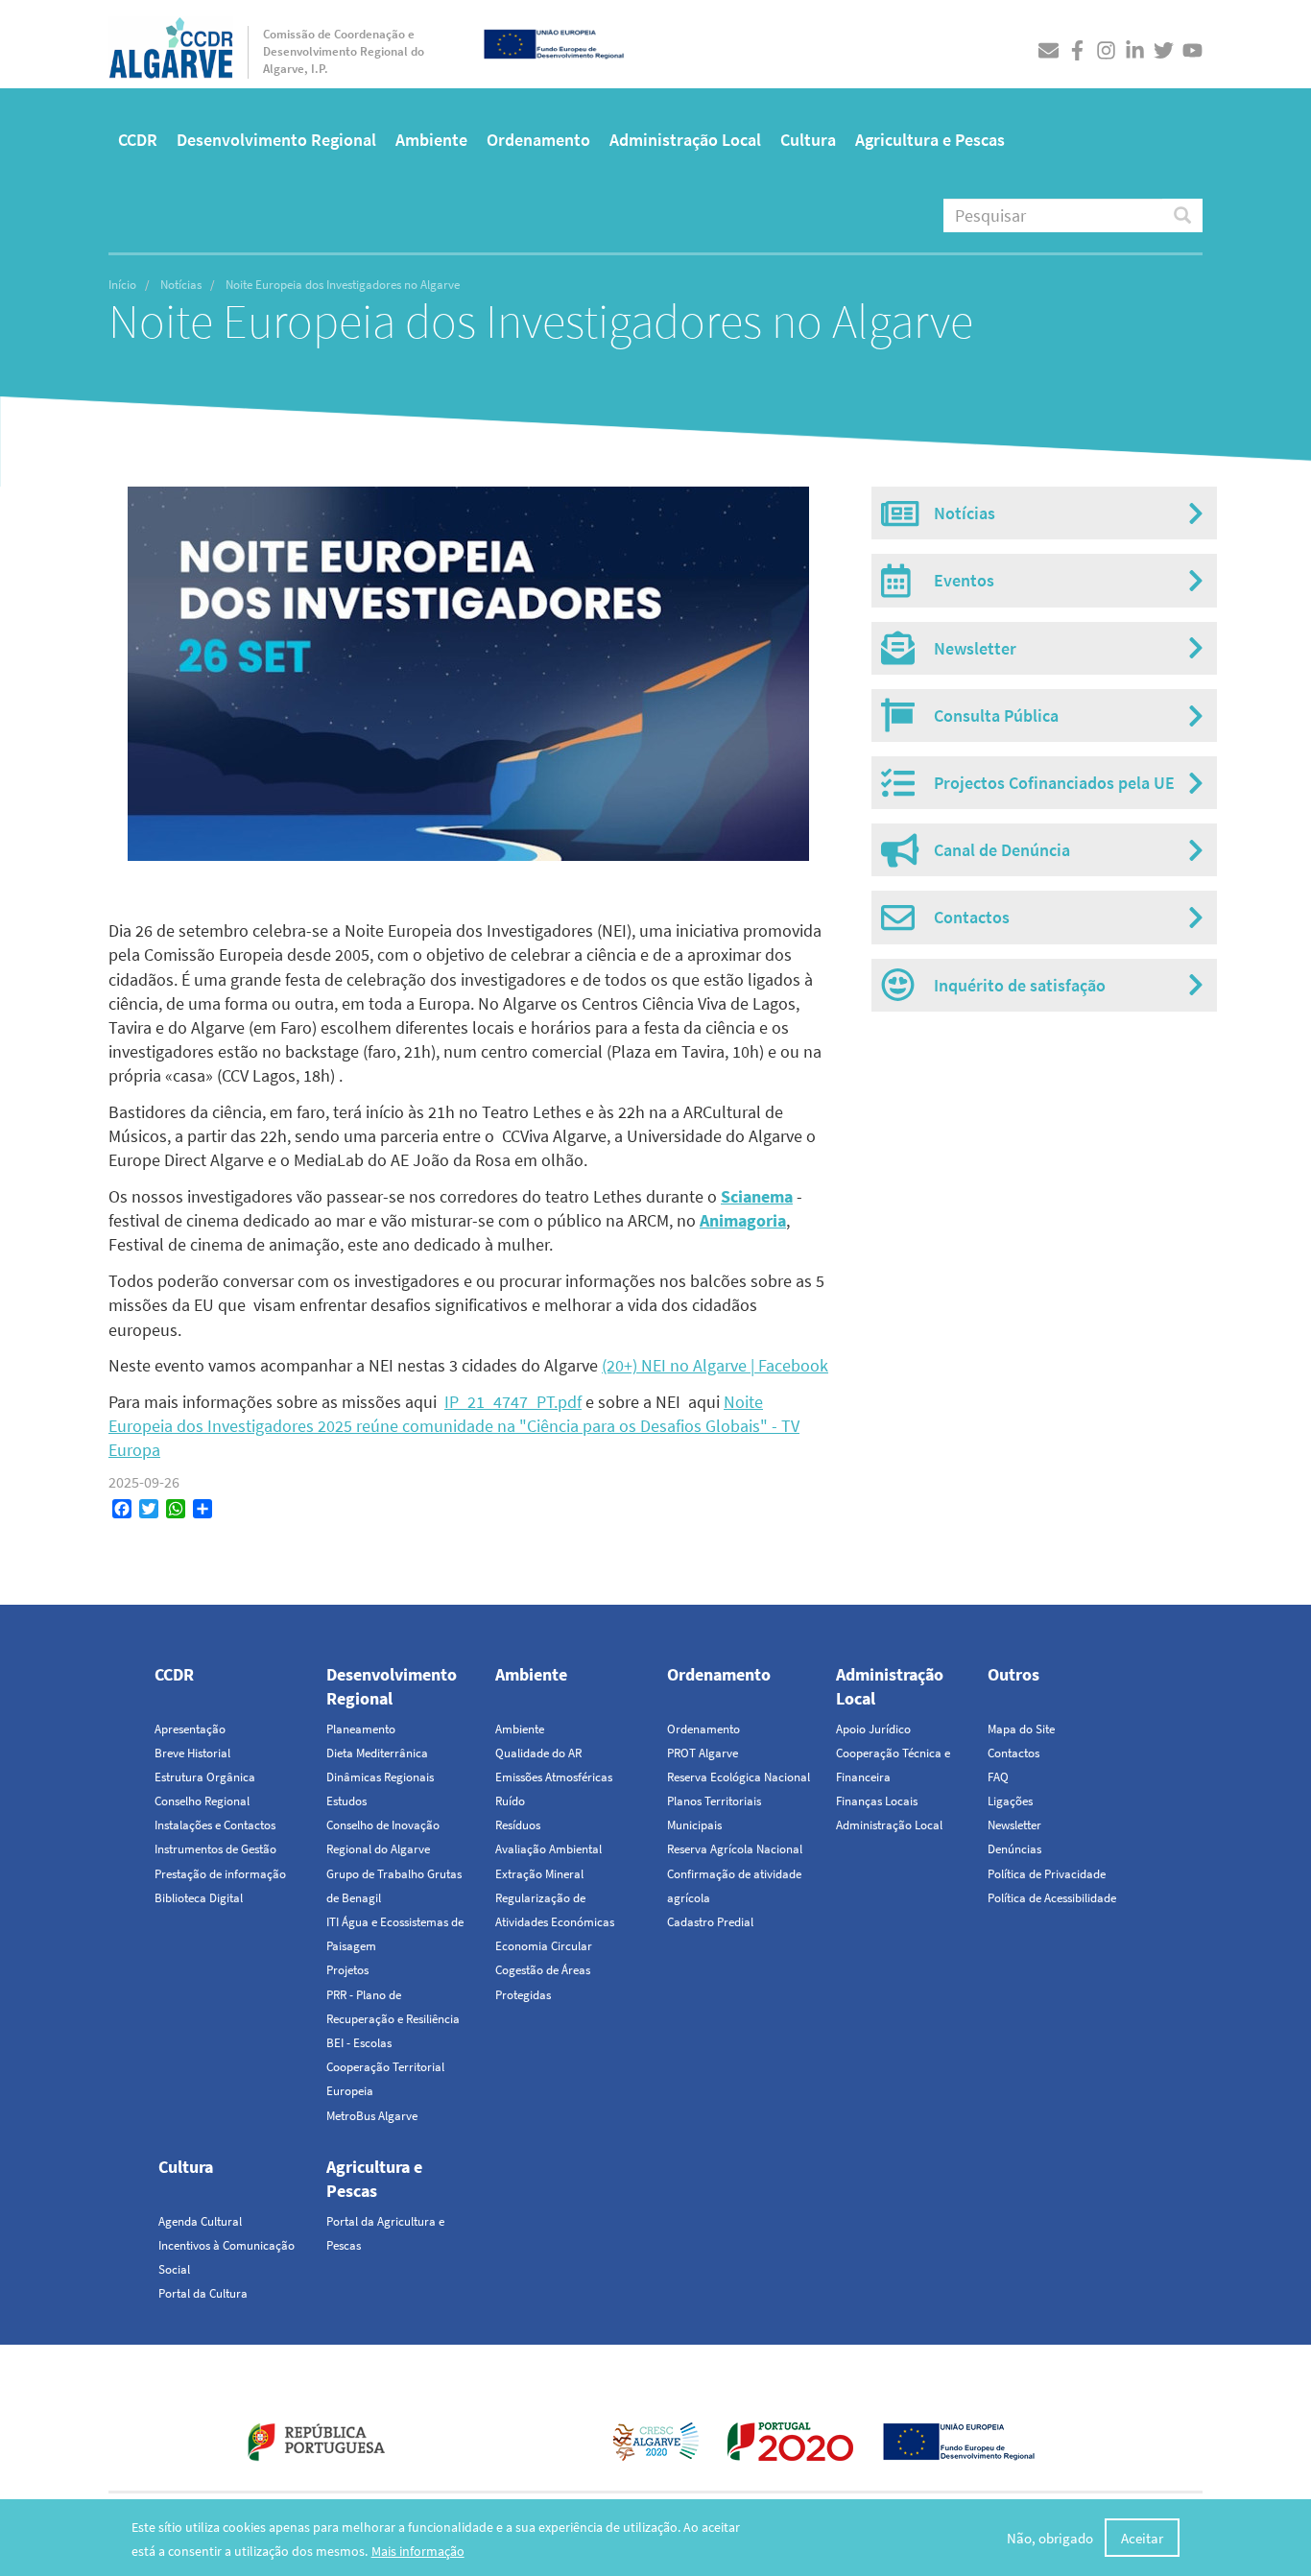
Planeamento (361, 1729)
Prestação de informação (220, 1874)
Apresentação (190, 1729)
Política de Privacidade (1047, 1874)
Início (122, 285)
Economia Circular (544, 1946)
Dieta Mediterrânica (377, 1753)
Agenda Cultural (200, 2221)
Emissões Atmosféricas (554, 1777)
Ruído (510, 1801)
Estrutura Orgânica (205, 1777)
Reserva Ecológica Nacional (739, 1777)
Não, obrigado (1050, 2537)
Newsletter (1014, 1825)
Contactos (1013, 1753)
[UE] (554, 42)
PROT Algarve (703, 1753)
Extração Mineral (539, 1874)
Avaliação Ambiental (548, 1849)
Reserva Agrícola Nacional (735, 1849)
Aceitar (1142, 2537)
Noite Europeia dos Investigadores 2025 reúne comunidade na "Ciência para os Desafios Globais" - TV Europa (454, 1426)
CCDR (138, 140)
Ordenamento (538, 140)
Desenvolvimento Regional (276, 140)
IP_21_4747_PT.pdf (513, 1402)
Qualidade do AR (538, 1753)
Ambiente (431, 140)
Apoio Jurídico (873, 1729)
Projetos (347, 1970)
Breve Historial (192, 1753)
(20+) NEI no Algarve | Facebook (715, 1365)
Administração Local (685, 140)
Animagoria (743, 1220)
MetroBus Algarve (372, 2116)
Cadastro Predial (710, 1922)
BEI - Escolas (359, 2043)
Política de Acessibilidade (1052, 1898)
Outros (1013, 1674)
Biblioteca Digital (199, 1898)
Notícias (181, 285)
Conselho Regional (202, 1801)
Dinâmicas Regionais (380, 1777)
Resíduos (518, 1825)
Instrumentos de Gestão (215, 1849)
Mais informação (418, 2551)
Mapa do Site (1021, 1729)
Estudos (346, 1801)
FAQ (998, 1777)
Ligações (1010, 1801)
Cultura (808, 140)
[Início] (171, 43)
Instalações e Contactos (215, 1825)
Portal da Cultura (203, 2293)
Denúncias (1014, 1849)
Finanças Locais (877, 1801)
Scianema (757, 1196)
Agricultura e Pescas (930, 140)
